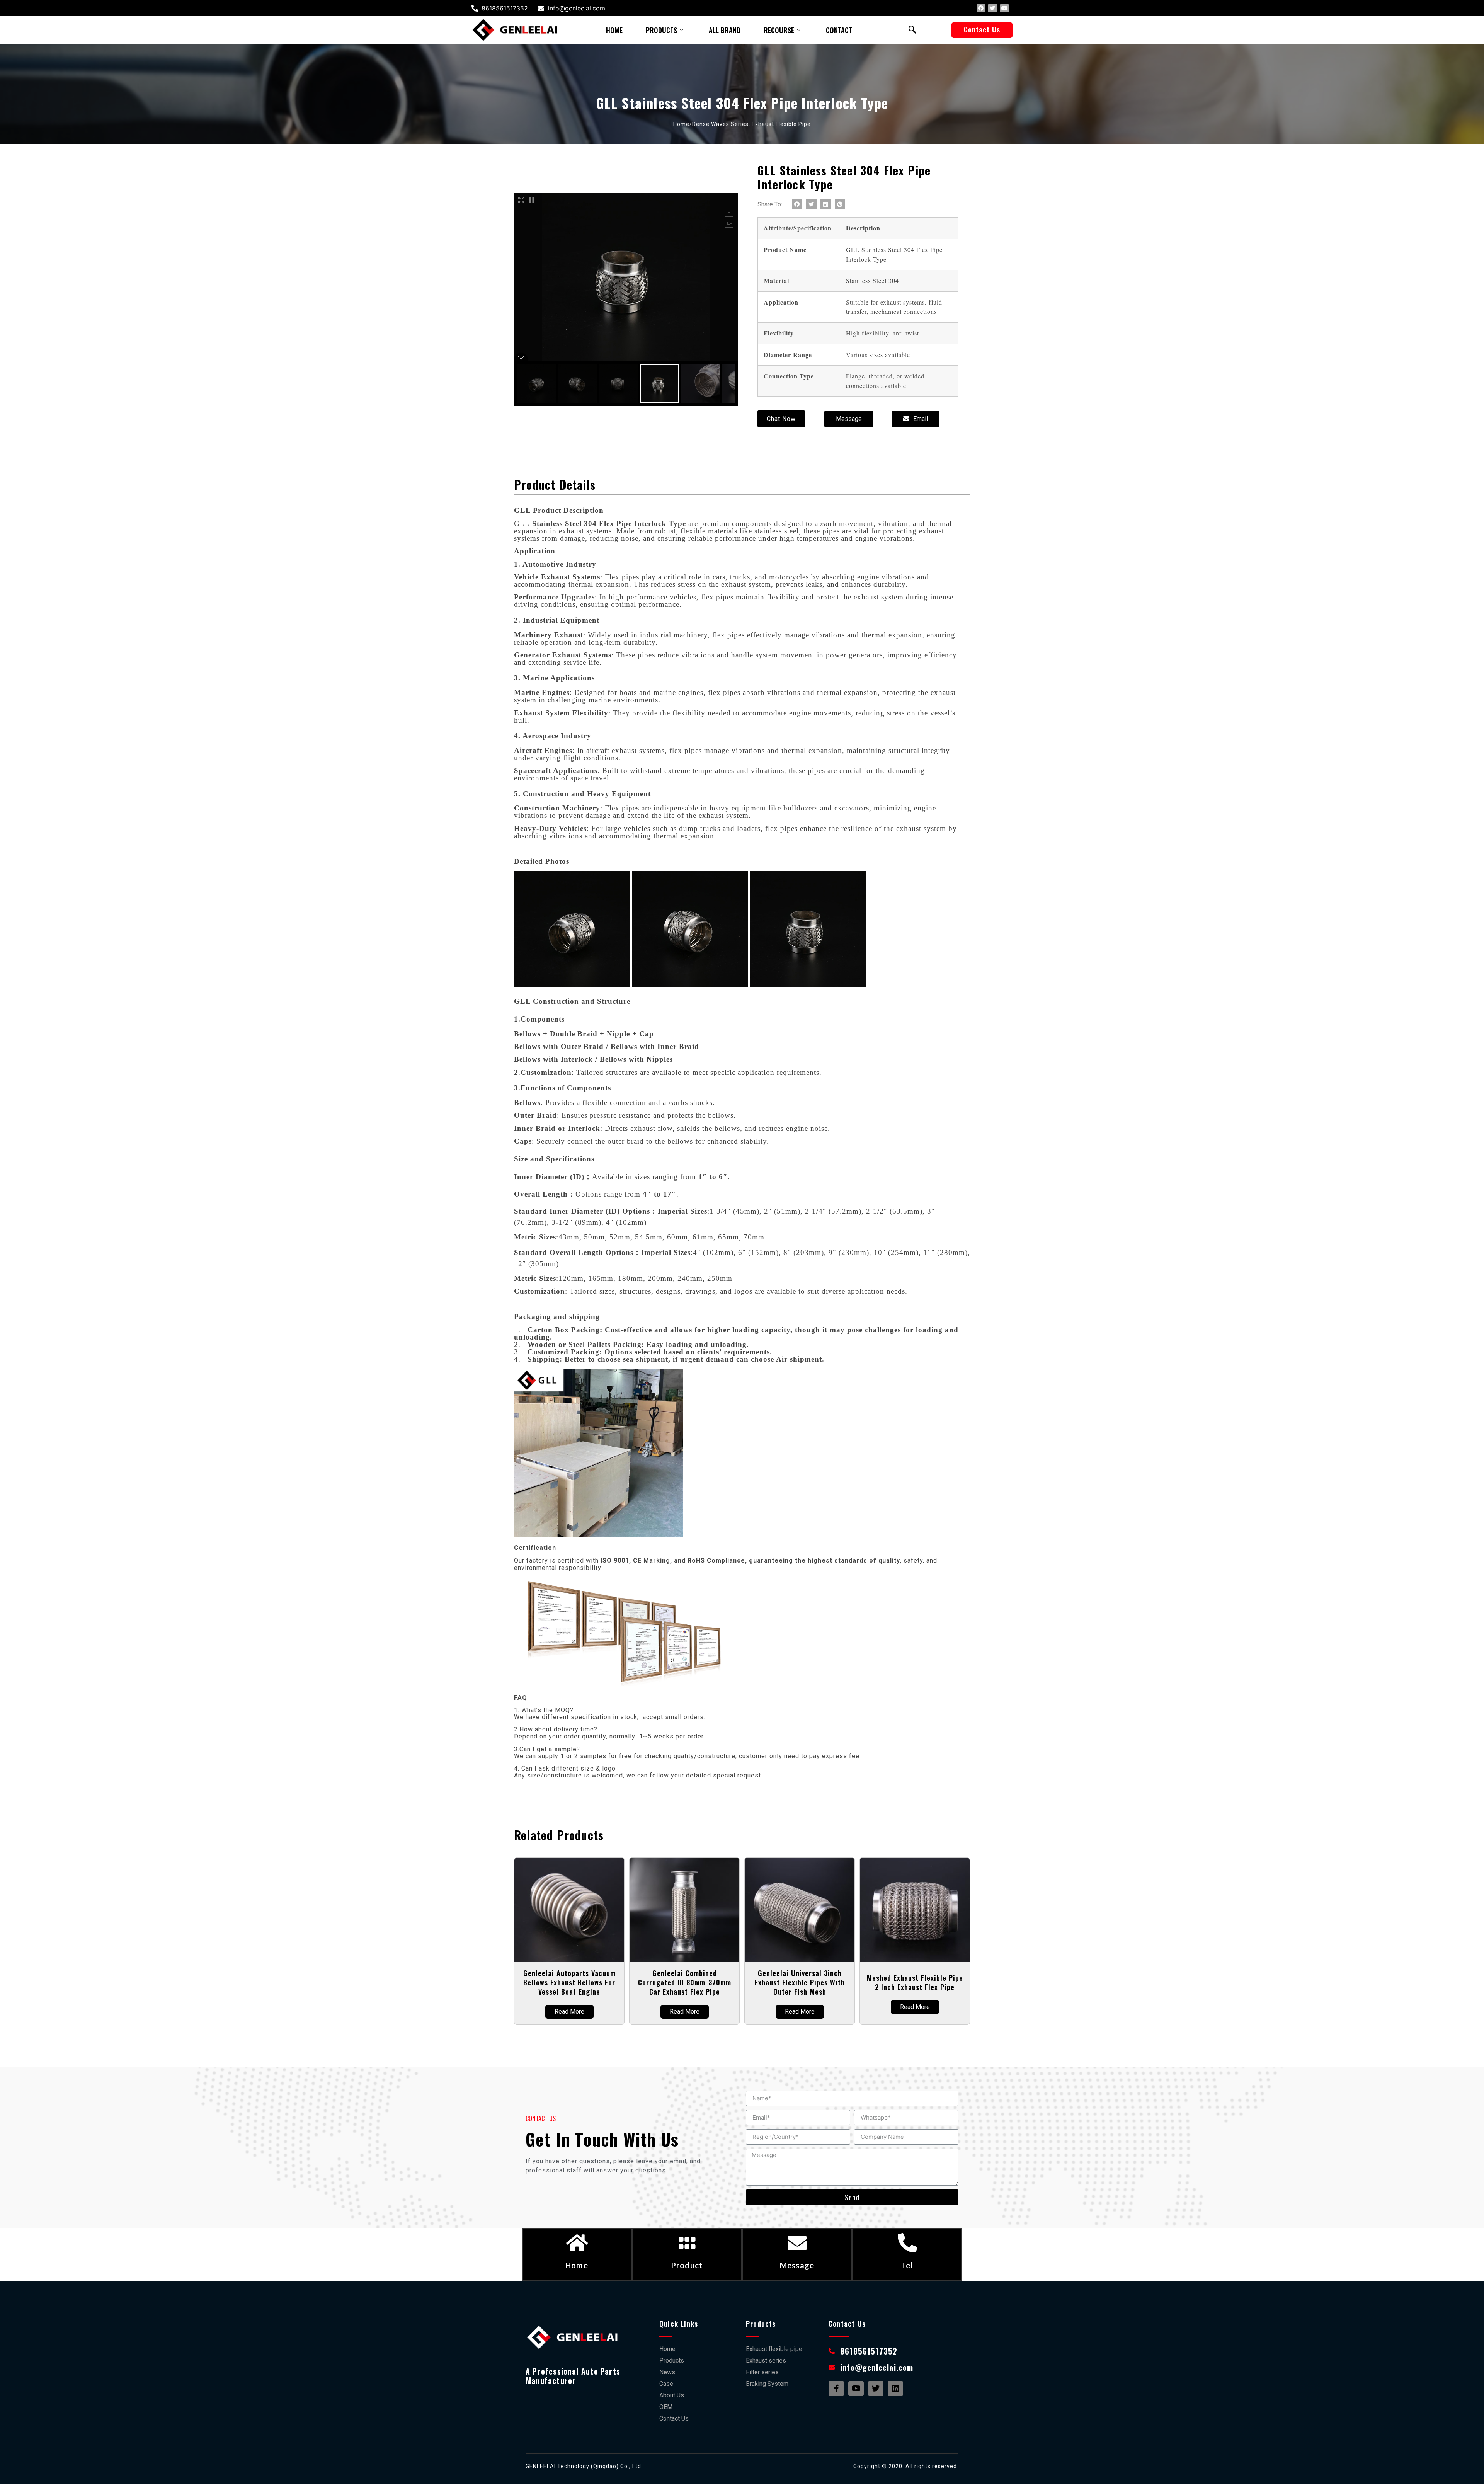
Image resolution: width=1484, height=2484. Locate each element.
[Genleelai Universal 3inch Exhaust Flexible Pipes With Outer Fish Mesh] (800, 1910)
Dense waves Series (720, 124)
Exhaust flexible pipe (781, 124)
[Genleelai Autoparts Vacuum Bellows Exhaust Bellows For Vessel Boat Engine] (569, 1910)
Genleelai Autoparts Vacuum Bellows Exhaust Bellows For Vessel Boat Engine (569, 1982)
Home (577, 2265)
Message (797, 2265)
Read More (569, 2012)
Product (687, 2265)
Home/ (683, 124)
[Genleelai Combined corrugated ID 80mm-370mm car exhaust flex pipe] (684, 1910)
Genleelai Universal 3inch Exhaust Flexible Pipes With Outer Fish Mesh (800, 1982)
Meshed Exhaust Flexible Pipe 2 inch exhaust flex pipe (915, 1982)
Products (661, 30)
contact (839, 30)
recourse (779, 30)
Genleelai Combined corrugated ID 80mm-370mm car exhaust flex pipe (685, 1982)
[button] (982, 30)
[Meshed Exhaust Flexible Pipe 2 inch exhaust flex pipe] (915, 1910)
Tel (907, 2265)
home (614, 30)
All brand (725, 30)
